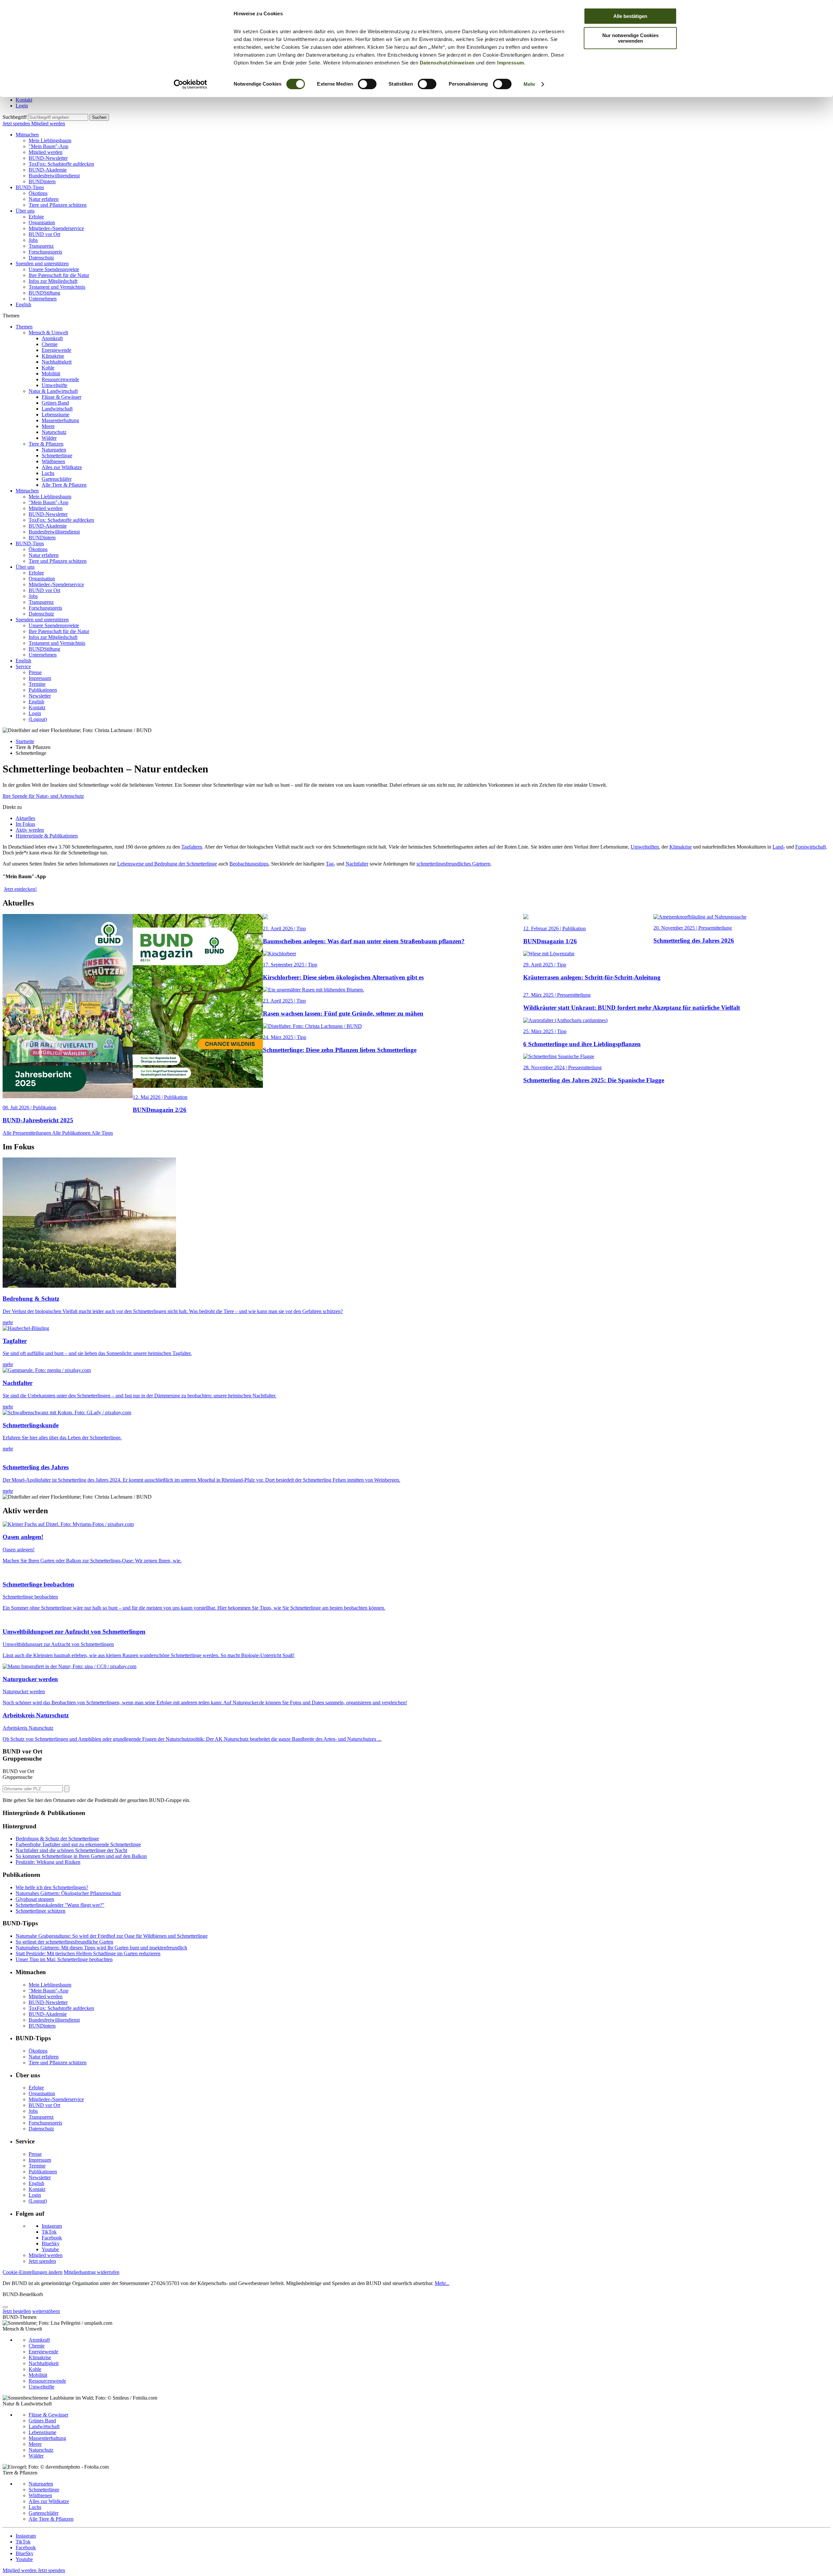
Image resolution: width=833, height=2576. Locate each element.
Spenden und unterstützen (42, 263)
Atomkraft (52, 338)
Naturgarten (54, 450)
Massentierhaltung (60, 420)
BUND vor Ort (44, 234)
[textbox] (58, 117)
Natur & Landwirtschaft (53, 391)
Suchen (99, 117)
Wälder (49, 438)
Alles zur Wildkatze (62, 467)
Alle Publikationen (72, 1133)
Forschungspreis (45, 252)
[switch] (367, 84)
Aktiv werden (30, 830)
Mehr (529, 84)
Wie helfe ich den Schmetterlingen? (52, 1887)
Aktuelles (25, 818)
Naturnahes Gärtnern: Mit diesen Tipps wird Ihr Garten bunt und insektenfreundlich (101, 1948)
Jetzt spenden (17, 124)
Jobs (33, 240)
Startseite (25, 741)
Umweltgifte (55, 385)
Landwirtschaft (57, 409)
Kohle (48, 368)
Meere (48, 426)
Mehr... (442, 2283)
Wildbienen (53, 461)
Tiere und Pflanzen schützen (58, 205)
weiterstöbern (46, 2311)
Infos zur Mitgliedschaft (53, 281)
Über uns (25, 211)
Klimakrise (53, 356)
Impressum (511, 63)
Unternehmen (43, 299)
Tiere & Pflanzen (46, 444)
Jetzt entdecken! (20, 889)
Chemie (50, 344)
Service (23, 666)
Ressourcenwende (60, 379)
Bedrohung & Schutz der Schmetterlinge (57, 1839)
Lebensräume (55, 415)
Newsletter (40, 696)
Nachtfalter (357, 864)
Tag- (330, 864)
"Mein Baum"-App (48, 146)
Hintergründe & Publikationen (47, 836)
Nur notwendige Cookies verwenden (630, 38)
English (23, 305)
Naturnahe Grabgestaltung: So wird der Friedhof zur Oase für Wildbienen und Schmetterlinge (112, 1936)
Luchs (48, 473)
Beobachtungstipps (249, 864)
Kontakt (24, 100)
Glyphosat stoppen (35, 1899)
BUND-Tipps (30, 187)
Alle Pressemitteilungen (27, 1133)
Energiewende (56, 350)
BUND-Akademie (48, 170)
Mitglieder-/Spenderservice (56, 228)
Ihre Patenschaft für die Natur (59, 275)
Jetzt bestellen (17, 2311)
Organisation (42, 222)
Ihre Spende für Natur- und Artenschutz (43, 796)
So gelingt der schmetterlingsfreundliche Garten (64, 1942)
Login (22, 106)
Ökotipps (38, 193)
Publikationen (43, 690)
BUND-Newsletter (48, 158)
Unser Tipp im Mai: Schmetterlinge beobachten (64, 1959)
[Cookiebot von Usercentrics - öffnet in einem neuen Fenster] (191, 84)
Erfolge (36, 217)
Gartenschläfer (57, 479)
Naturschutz (54, 432)
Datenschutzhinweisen (447, 63)
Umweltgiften (645, 847)
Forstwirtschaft (811, 847)
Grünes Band (55, 403)
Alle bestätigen (630, 16)
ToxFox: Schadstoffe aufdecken (61, 164)
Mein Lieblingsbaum (50, 140)
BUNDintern (42, 181)
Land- (779, 847)
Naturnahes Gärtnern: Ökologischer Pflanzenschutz (68, 1893)
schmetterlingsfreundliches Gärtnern (453, 864)
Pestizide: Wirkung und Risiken (48, 1862)
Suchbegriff (15, 117)
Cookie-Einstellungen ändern (33, 2272)
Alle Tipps (102, 1133)
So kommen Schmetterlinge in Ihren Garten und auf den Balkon (81, 1856)
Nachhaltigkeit (57, 362)
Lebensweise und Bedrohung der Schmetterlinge (167, 864)
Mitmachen (27, 135)
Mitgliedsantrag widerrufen (92, 2272)
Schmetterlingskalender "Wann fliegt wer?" (60, 1905)
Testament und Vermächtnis (57, 287)
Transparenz (41, 246)
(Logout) (38, 719)
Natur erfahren (44, 199)
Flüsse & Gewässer (61, 397)
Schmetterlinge (57, 456)
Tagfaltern (192, 847)
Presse (35, 672)
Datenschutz (41, 258)
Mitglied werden (48, 124)
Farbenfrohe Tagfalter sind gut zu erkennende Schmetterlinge (78, 1844)
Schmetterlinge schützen (41, 1911)
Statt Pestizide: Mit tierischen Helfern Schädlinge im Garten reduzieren (88, 1953)
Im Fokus (25, 824)
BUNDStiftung (44, 293)
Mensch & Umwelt (48, 332)
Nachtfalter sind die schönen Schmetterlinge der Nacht (71, 1850)
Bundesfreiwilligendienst (54, 176)
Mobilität (51, 374)
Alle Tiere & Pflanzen (64, 485)
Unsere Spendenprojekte (54, 269)
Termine (37, 684)
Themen (24, 327)
